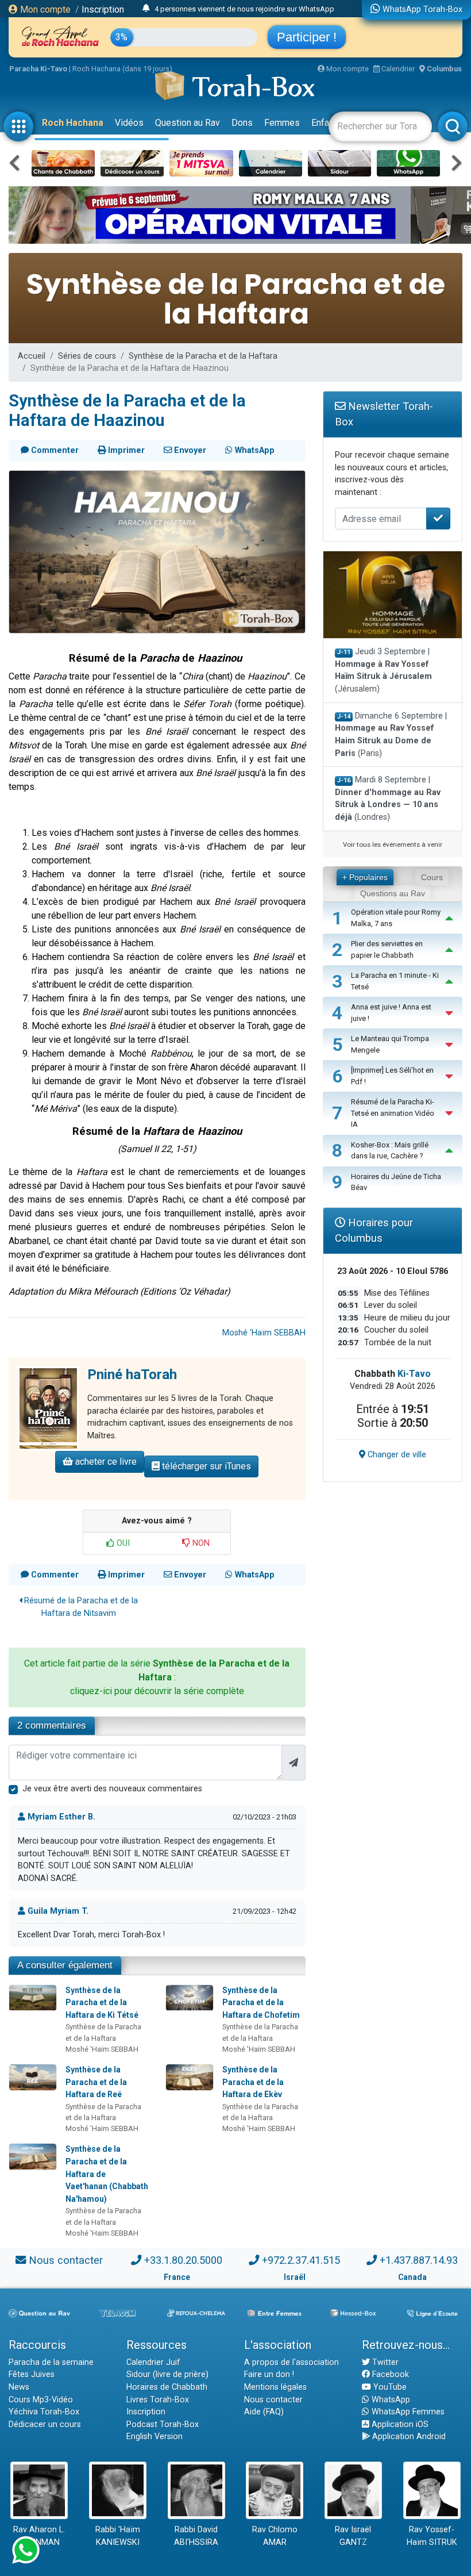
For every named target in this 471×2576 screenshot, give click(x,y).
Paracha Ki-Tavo (38, 69)
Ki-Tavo (414, 1374)
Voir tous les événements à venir (393, 844)
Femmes (282, 123)
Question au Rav (188, 123)
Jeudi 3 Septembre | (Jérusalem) (383, 670)
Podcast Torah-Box (163, 2425)
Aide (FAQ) (264, 2412)
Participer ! (307, 37)
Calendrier (397, 69)
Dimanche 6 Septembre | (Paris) (391, 735)
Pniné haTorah (132, 1375)
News (19, 2387)
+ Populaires (365, 877)
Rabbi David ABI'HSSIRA (196, 2536)
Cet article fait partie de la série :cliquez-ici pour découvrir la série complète (157, 1677)
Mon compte (44, 9)
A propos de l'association (292, 2362)
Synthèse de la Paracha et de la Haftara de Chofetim (261, 2003)
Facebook (389, 2375)
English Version (155, 2437)
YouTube (389, 2387)
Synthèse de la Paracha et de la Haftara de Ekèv (253, 2082)
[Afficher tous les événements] (146, 9)
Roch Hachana (73, 123)
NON (200, 1543)
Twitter (384, 2362)
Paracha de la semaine (51, 2362)
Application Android (408, 2437)
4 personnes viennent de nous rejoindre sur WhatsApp (244, 9)
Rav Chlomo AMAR (275, 2536)
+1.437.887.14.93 (419, 2260)
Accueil (32, 356)
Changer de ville (396, 1455)
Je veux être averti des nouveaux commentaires (112, 1789)
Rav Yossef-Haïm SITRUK (432, 2536)
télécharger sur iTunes (205, 1466)
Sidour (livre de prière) (167, 2375)
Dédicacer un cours (45, 2425)
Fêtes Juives (32, 2375)
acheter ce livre (105, 1462)
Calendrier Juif (153, 2362)
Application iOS (399, 2425)
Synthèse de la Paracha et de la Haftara (203, 356)
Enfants (327, 123)
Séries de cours (87, 356)
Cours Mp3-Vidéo (41, 2400)
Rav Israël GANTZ (353, 2536)
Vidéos (129, 123)
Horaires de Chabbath (167, 2387)
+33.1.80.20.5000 (183, 2260)
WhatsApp (390, 2400)
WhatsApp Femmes (407, 2412)
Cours (432, 877)
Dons (242, 123)
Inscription (103, 9)
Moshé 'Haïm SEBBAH (264, 1333)
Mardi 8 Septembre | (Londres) (388, 798)
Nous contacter (66, 2260)
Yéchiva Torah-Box (44, 2412)
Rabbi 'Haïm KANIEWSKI (118, 2536)
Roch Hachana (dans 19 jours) (122, 69)
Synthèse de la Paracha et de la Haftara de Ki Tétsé (102, 2003)
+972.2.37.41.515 (301, 2260)
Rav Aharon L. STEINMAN (39, 2536)
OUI (122, 1543)
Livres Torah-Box (158, 2400)
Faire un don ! (269, 2375)
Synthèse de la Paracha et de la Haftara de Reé (96, 2082)
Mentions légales (275, 2387)
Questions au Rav (393, 893)
